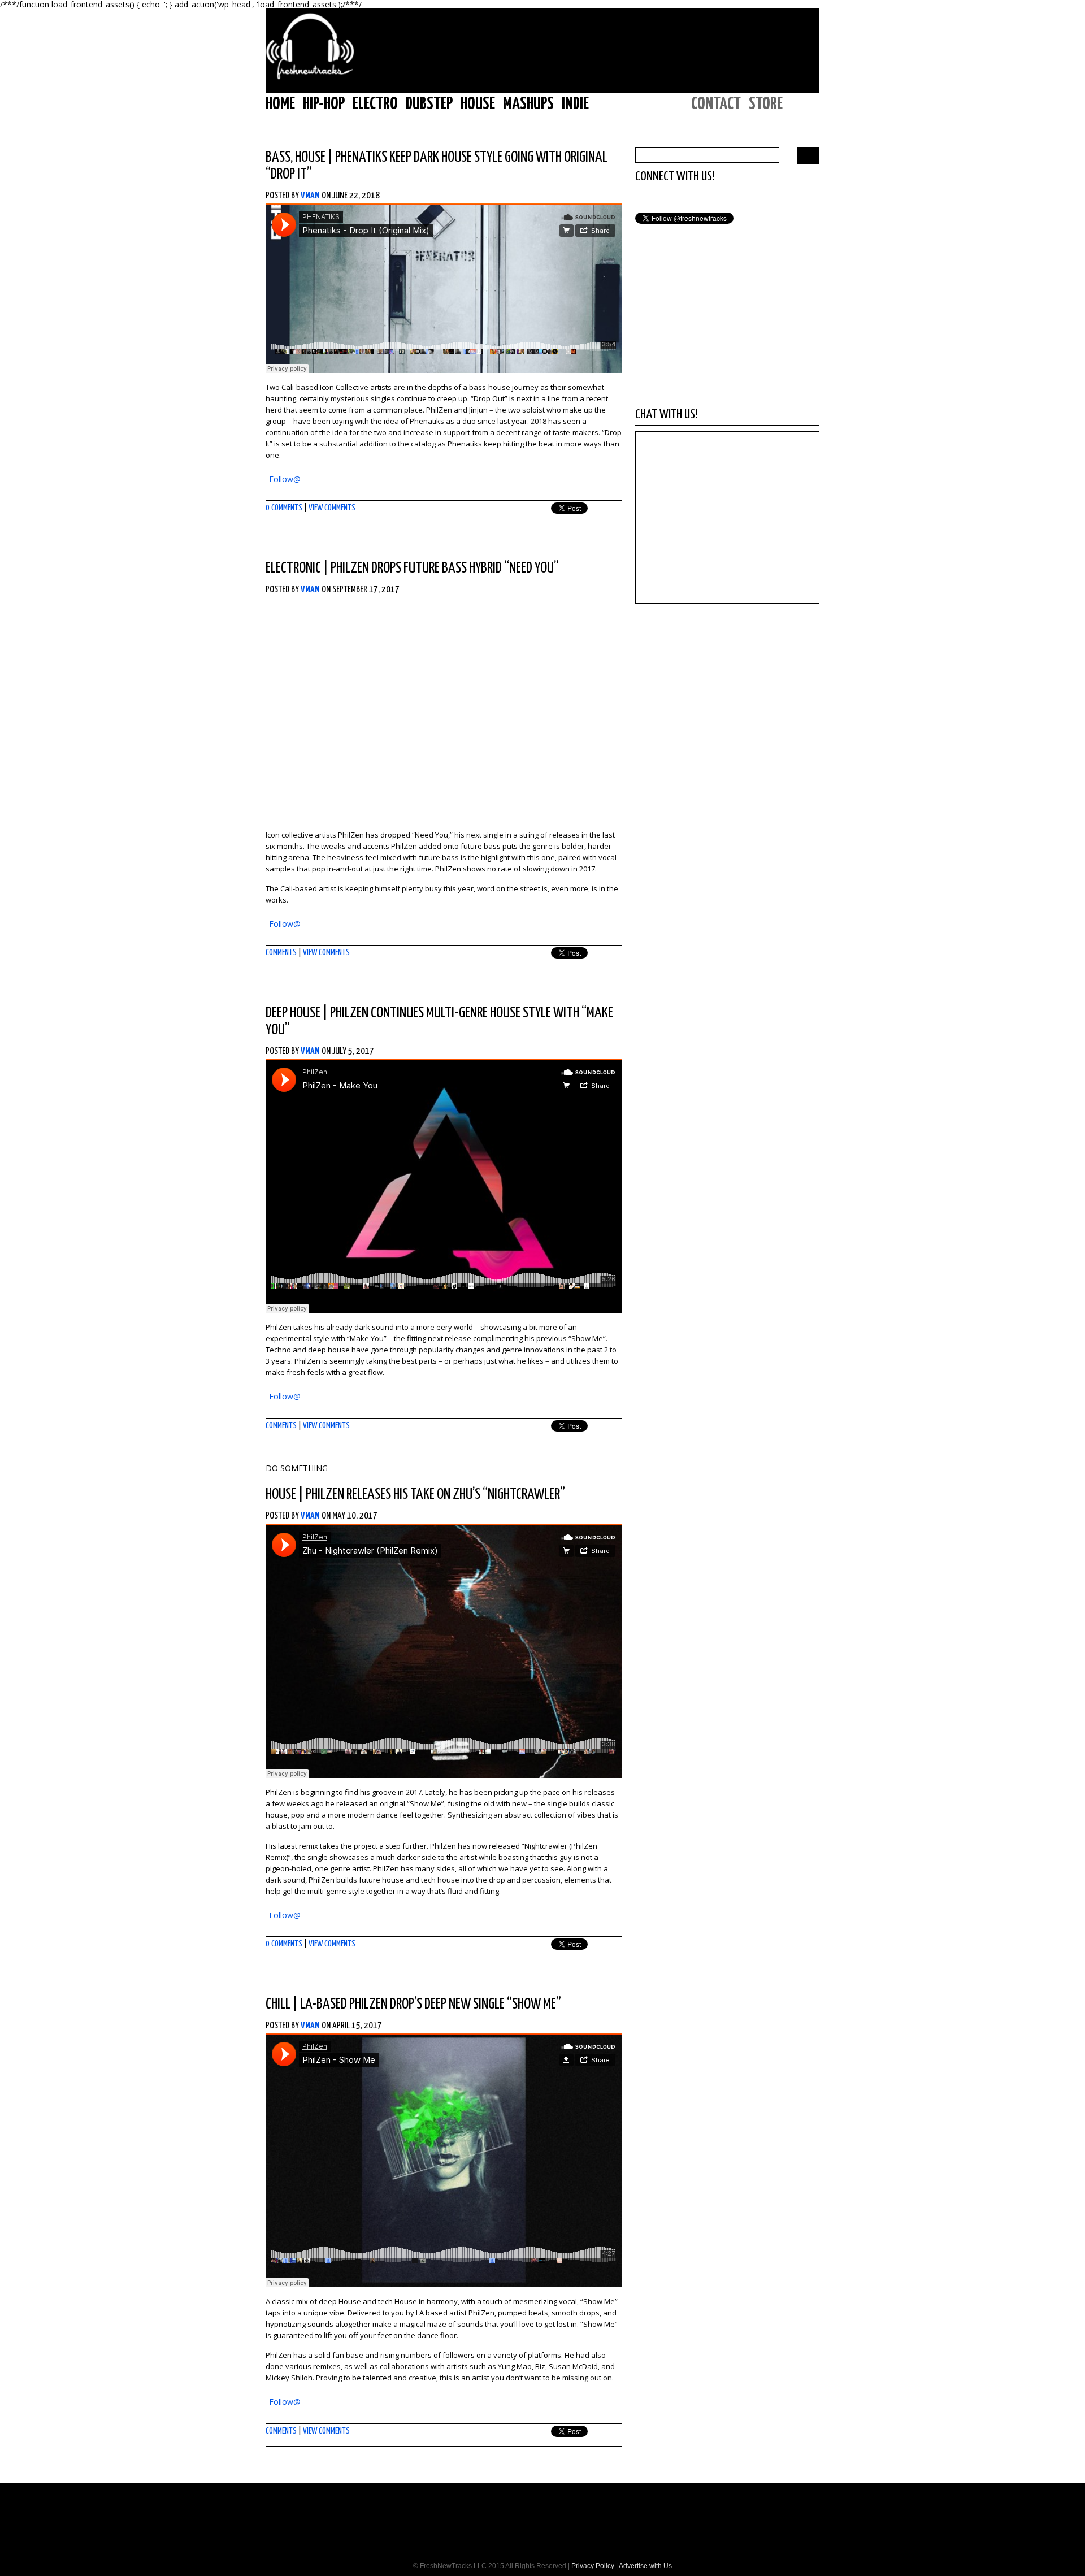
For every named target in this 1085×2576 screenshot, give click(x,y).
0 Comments (284, 508)
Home (280, 104)
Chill (278, 2004)
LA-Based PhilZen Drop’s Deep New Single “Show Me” (431, 2004)
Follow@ (285, 479)
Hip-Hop (324, 104)
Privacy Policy (593, 2566)
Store (766, 104)
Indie (575, 104)
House (478, 104)
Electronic (293, 568)
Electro (375, 104)
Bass (278, 157)
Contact (716, 104)
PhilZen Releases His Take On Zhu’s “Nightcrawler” (435, 1495)
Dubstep (429, 104)
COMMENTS (281, 953)
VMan (310, 196)
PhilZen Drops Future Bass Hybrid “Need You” (445, 568)
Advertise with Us (645, 2566)
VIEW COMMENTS (332, 508)
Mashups (528, 104)
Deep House (293, 1013)
